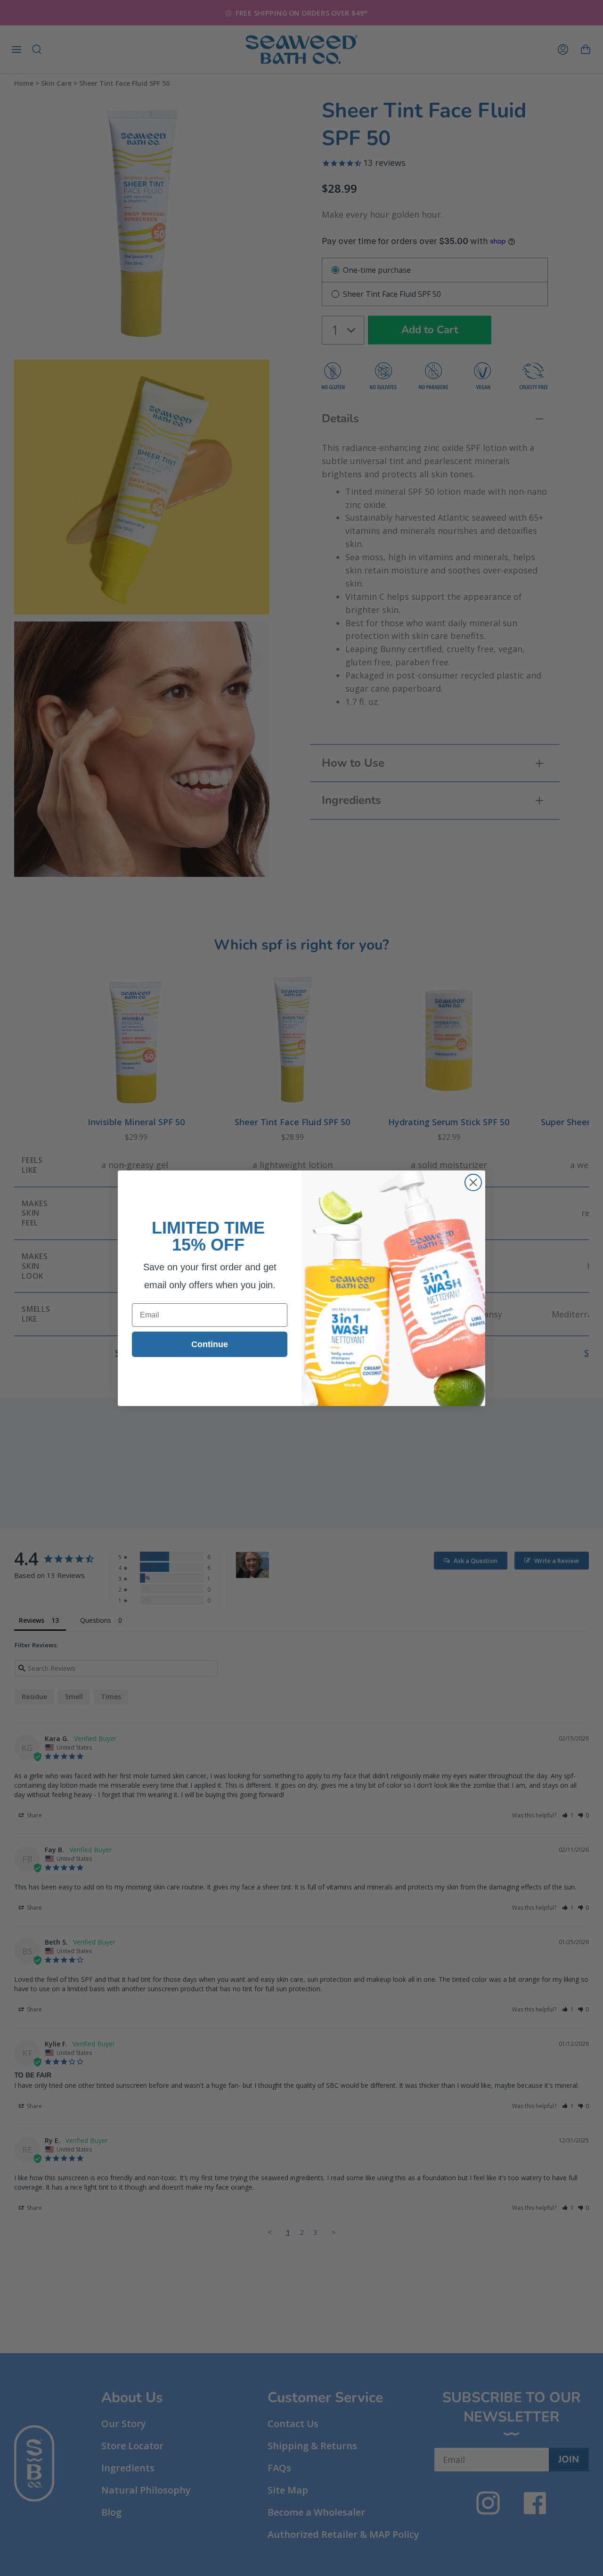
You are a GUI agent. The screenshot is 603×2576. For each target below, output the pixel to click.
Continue (210, 1344)
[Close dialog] (473, 1182)
